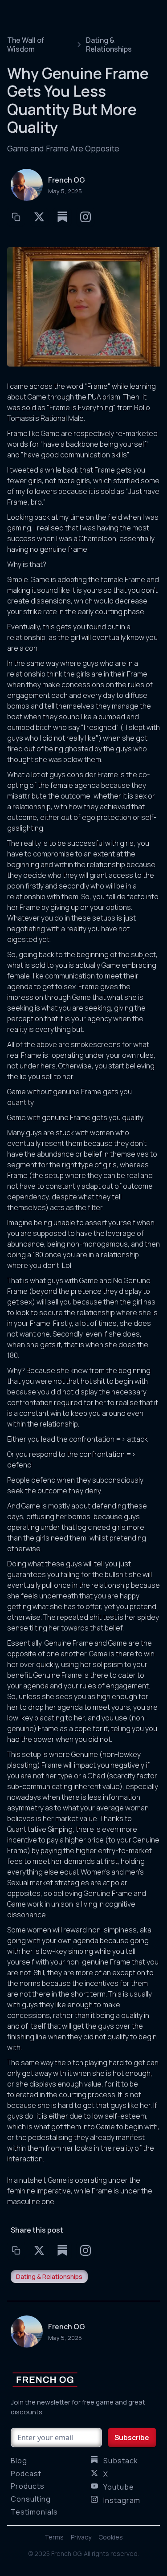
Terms (54, 2537)
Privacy (81, 2537)
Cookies (111, 2537)
